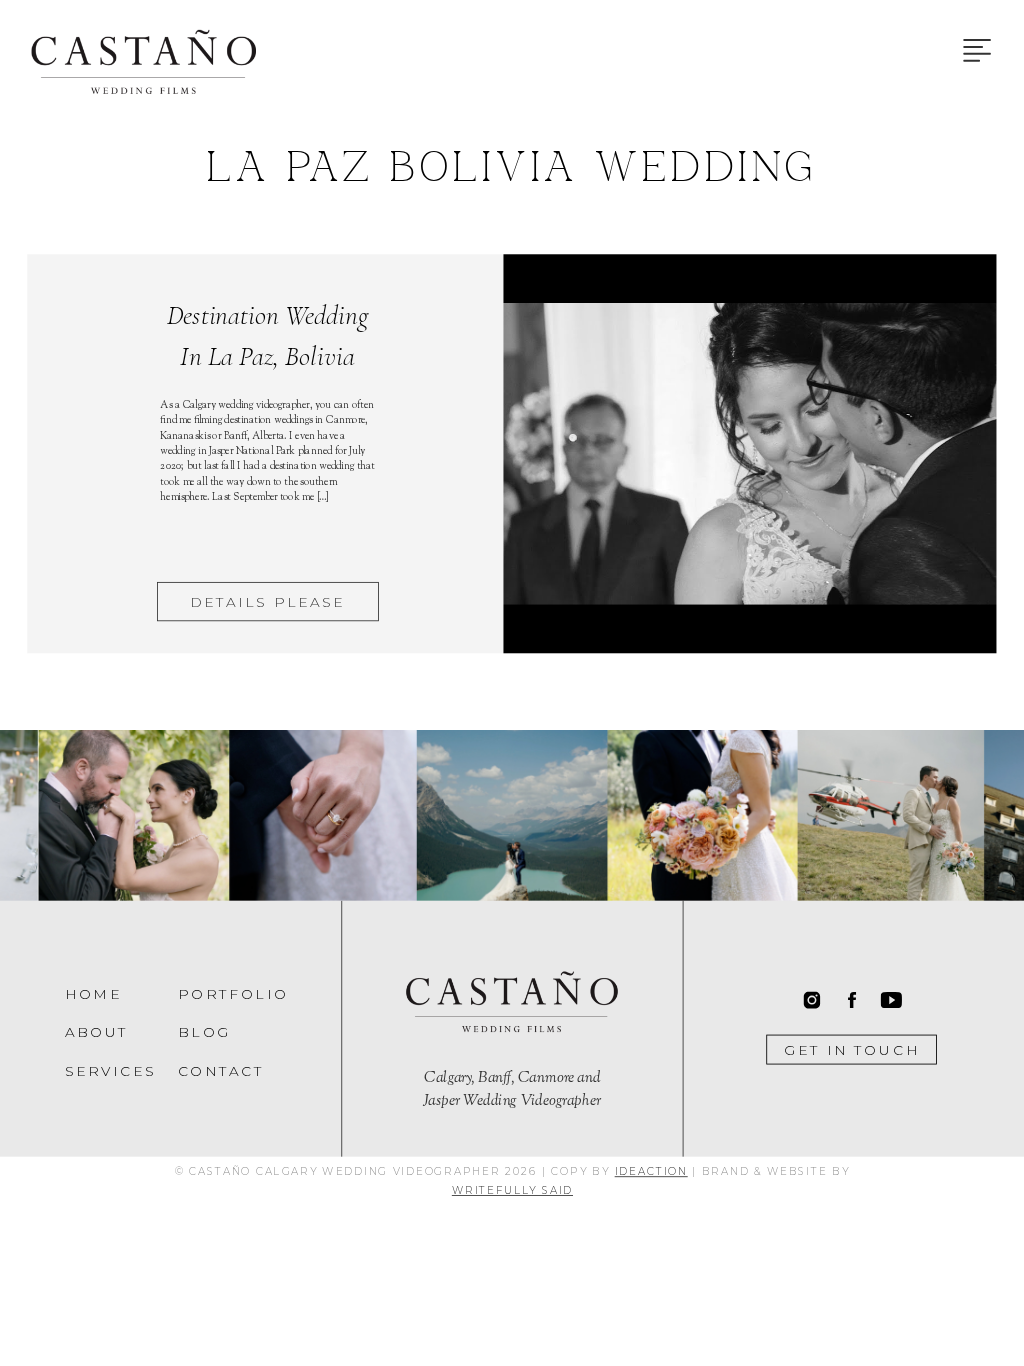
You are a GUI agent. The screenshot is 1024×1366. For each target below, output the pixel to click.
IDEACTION (651, 1171)
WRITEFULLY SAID (512, 1189)
